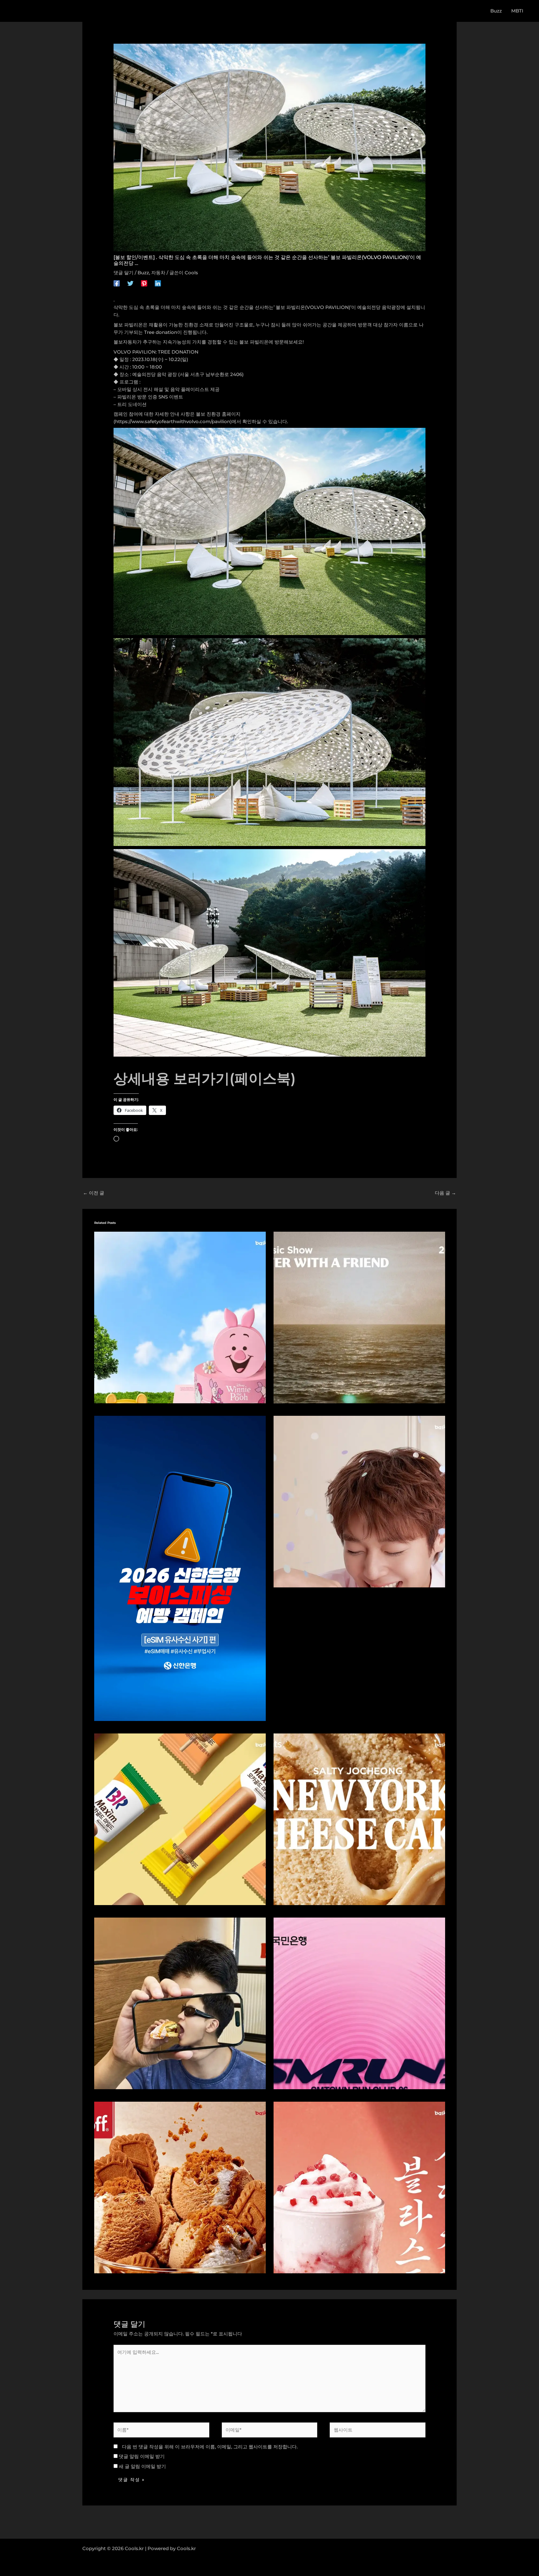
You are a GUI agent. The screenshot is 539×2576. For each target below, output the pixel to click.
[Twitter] (130, 283)
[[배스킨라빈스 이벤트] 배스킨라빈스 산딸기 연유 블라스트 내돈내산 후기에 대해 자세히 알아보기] (359, 2187)
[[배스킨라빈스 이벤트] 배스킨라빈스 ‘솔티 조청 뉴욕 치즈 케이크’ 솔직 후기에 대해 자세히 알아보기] (359, 1819)
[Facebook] (117, 283)
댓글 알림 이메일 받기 (142, 2456)
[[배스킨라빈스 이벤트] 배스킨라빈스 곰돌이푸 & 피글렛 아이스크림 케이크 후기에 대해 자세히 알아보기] (180, 1317)
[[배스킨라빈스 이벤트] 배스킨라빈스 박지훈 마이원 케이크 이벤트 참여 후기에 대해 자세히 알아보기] (359, 1501)
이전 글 (94, 1193)
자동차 (158, 273)
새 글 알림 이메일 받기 (142, 2466)
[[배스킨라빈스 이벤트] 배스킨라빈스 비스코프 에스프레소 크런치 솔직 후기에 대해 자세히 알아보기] (180, 2187)
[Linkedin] (158, 283)
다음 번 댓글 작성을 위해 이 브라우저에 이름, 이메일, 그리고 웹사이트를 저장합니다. (210, 2447)
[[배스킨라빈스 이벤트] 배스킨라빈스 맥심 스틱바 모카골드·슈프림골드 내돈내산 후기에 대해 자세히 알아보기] (180, 1819)
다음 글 (445, 1193)
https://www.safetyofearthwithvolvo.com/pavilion (173, 421)
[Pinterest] (144, 283)
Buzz (143, 273)
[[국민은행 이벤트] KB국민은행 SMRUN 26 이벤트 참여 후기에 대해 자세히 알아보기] (359, 2003)
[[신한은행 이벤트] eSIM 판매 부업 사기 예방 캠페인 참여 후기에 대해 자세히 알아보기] (180, 1568)
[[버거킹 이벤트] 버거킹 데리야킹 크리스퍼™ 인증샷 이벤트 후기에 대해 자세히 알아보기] (180, 2003)
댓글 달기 (124, 273)
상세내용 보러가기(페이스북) (205, 1078)
